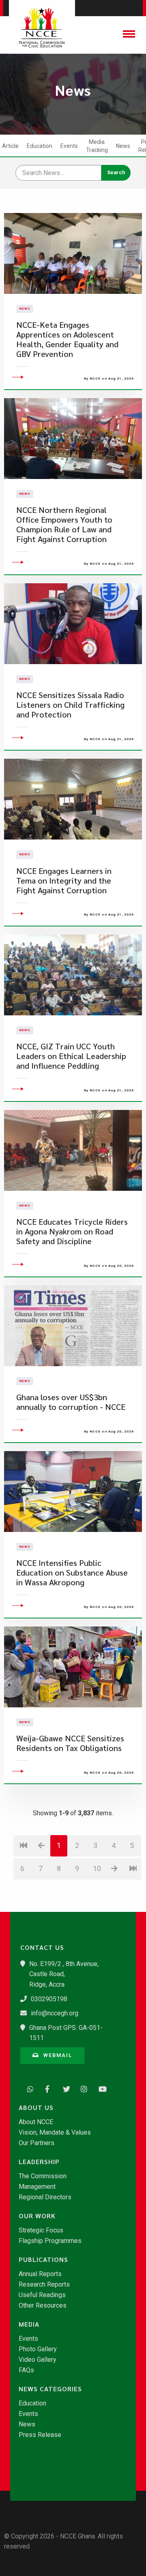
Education (40, 146)
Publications (43, 2260)
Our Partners (36, 2143)
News (123, 146)
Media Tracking (97, 146)
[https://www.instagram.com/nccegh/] (82, 2088)
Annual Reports (40, 2274)
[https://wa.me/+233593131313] (28, 2088)
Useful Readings (42, 2295)
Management (37, 2187)
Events (69, 146)
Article (10, 146)
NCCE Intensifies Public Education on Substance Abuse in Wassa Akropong (72, 1573)
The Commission (43, 2176)
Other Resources (43, 2306)
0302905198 (49, 1999)
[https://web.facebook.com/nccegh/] (46, 2088)
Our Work (37, 2216)
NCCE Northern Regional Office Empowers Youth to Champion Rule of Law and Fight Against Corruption (64, 524)
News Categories (50, 2389)
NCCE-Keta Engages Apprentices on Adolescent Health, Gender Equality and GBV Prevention (67, 339)
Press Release (40, 2435)
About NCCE (36, 2122)
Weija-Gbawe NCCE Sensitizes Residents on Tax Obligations (70, 1743)
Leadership (39, 2162)
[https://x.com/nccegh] (64, 2088)
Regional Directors (45, 2197)
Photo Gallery (38, 2349)
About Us (36, 2108)
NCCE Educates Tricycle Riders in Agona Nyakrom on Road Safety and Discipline (72, 1231)
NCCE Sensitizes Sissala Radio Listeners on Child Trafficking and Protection (70, 705)
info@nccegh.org (55, 2013)
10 (97, 1868)
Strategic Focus (41, 2230)
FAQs (26, 2370)
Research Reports (44, 2285)
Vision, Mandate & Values (55, 2133)
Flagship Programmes (50, 2241)
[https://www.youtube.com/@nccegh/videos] (100, 2088)
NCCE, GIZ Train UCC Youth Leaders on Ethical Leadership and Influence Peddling (71, 1056)
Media (29, 2324)
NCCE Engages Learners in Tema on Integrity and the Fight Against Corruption (64, 881)
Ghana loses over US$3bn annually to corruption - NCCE (71, 1402)
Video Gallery (38, 2360)
